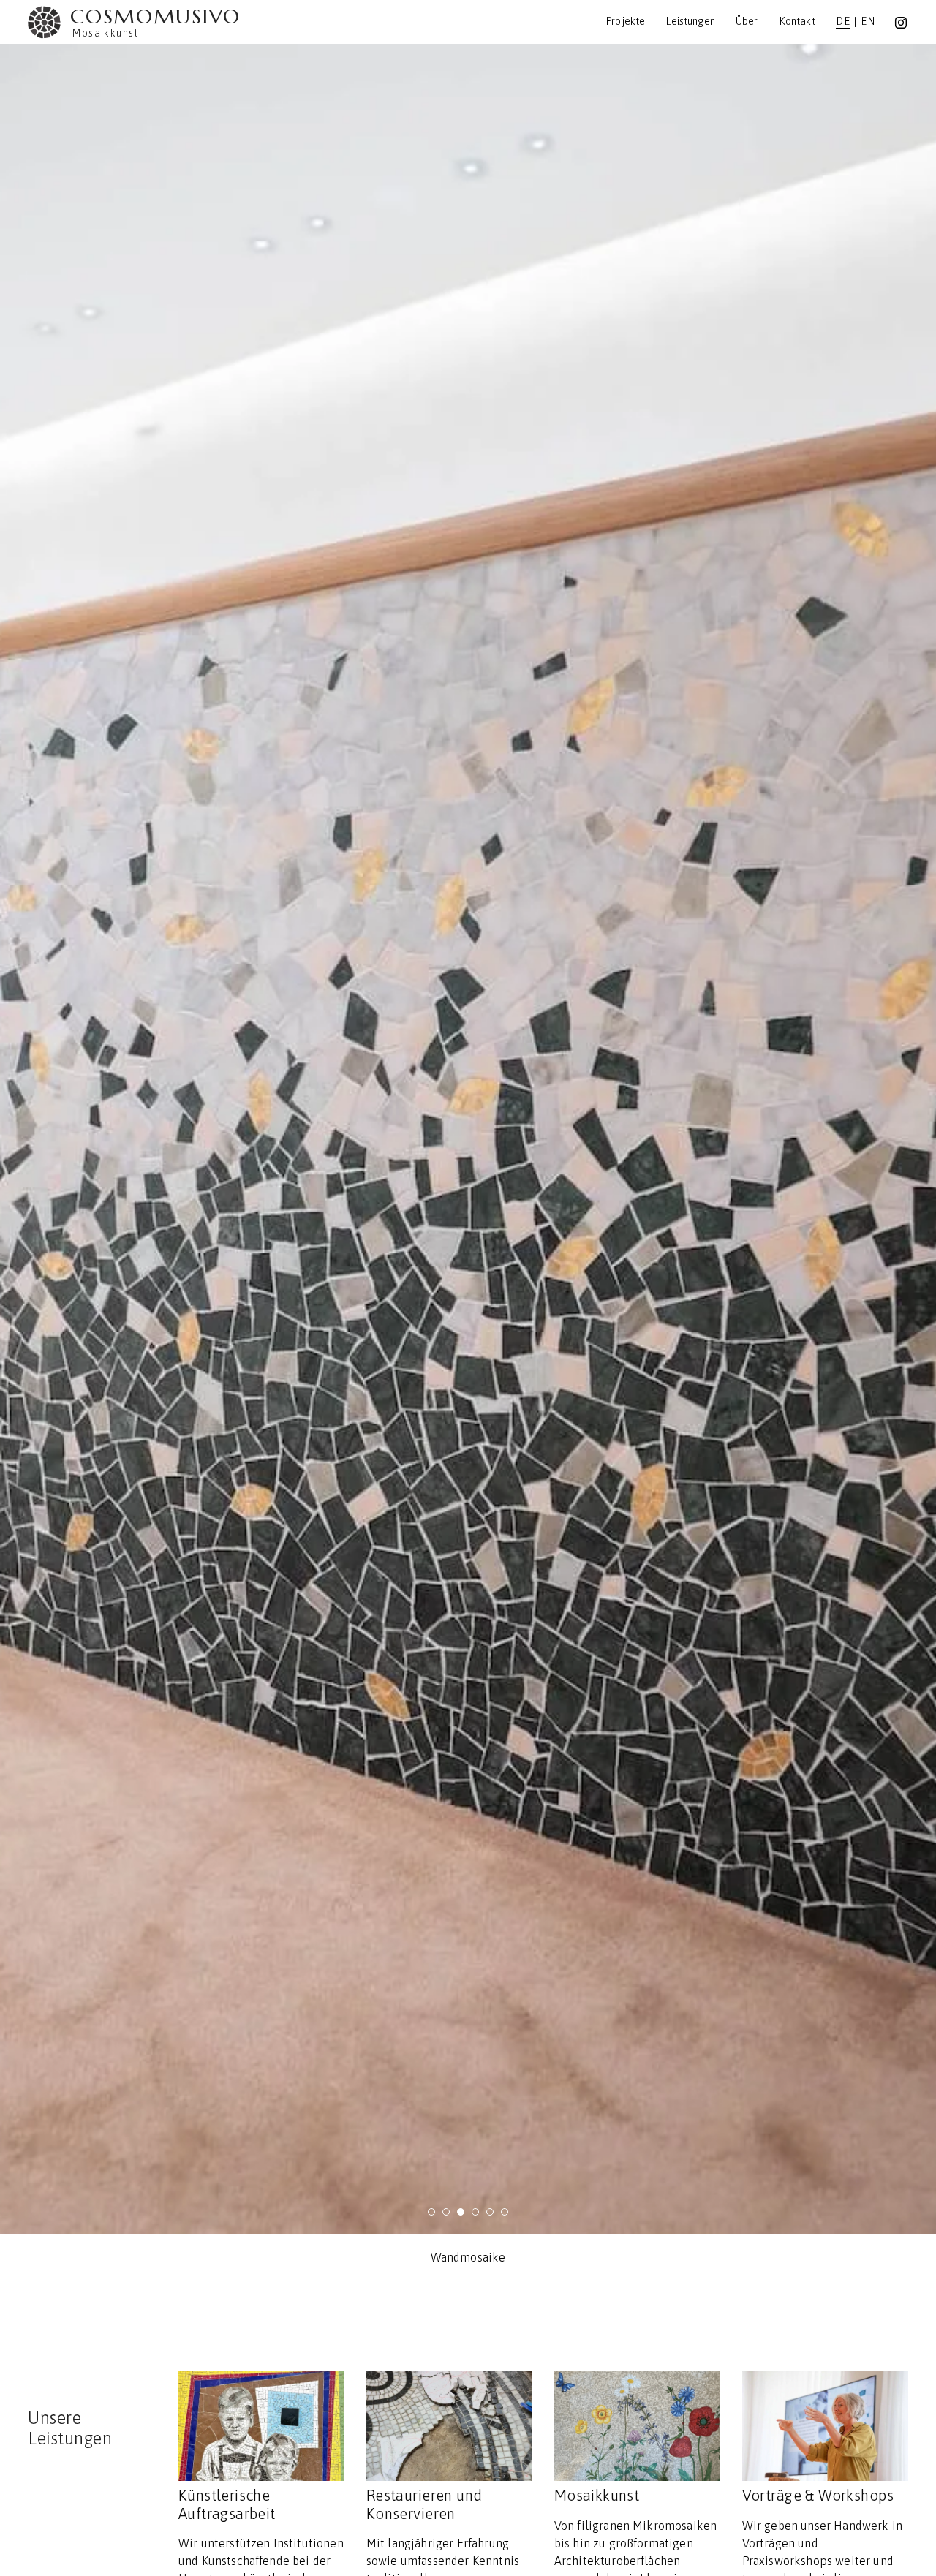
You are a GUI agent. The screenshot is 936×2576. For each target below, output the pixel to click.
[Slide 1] (431, 2212)
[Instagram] (901, 23)
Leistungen (690, 21)
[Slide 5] (490, 2212)
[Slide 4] (475, 2212)
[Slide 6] (505, 2212)
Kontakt (797, 21)
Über (747, 21)
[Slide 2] (446, 2212)
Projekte (625, 21)
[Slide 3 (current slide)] (461, 2212)
